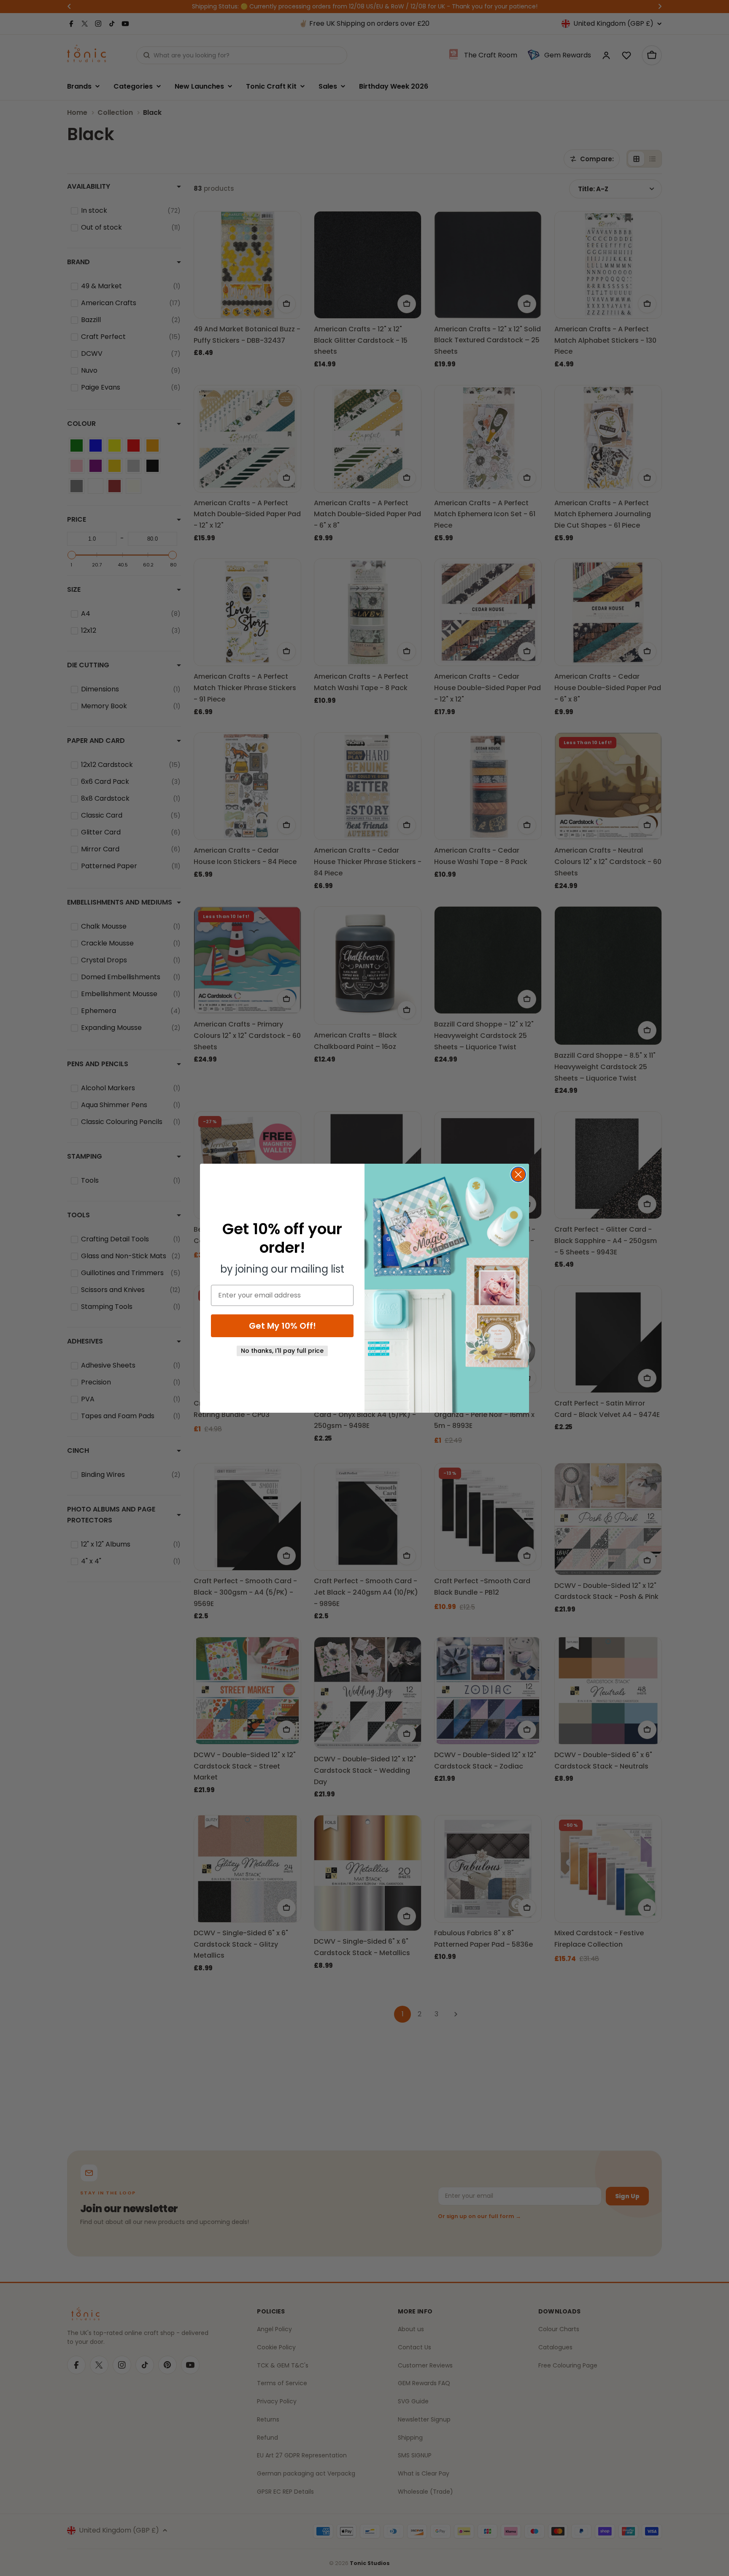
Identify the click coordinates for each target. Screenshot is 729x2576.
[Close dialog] (518, 1174)
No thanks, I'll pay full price (282, 1351)
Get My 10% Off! (282, 1326)
